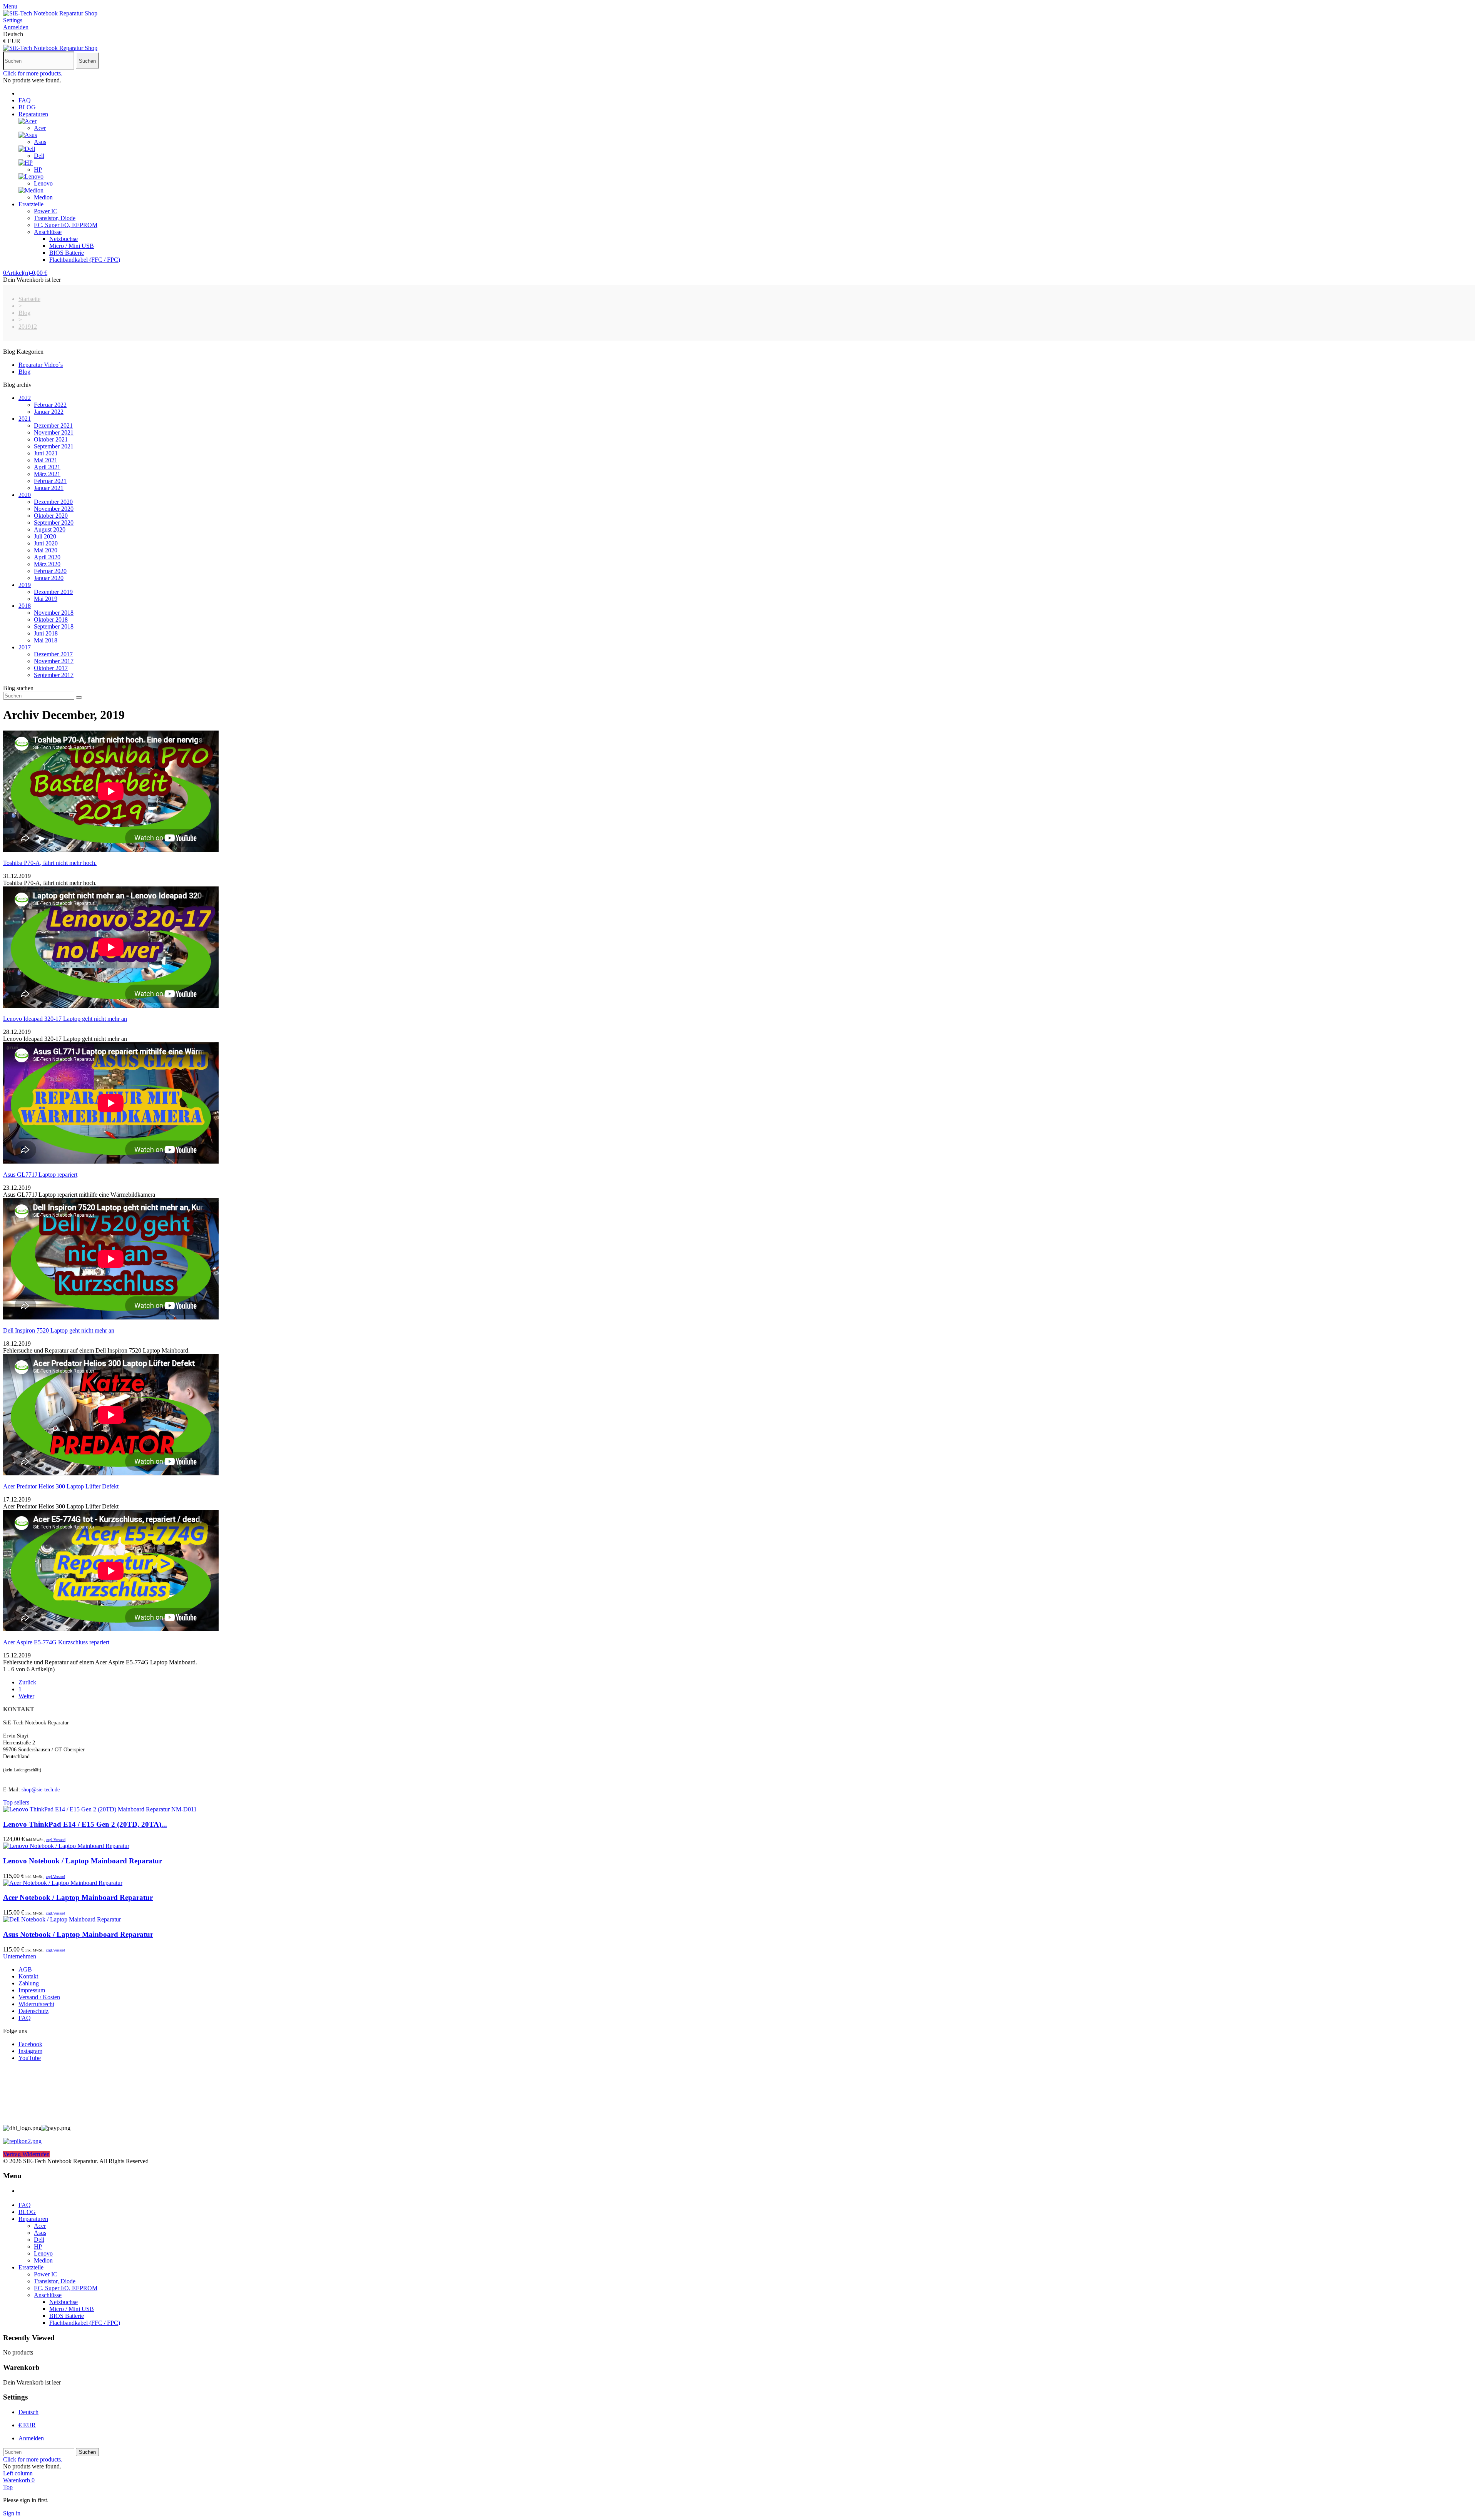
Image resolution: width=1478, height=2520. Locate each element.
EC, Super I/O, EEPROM (66, 225)
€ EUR (27, 2425)
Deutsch (28, 2412)
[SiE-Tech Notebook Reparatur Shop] (50, 13)
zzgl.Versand (56, 1840)
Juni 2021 (46, 453)
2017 (25, 647)
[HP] (26, 163)
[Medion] (31, 190)
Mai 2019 (46, 599)
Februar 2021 (50, 481)
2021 (25, 419)
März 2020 (47, 564)
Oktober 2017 (51, 668)
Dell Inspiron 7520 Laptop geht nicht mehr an (59, 1330)
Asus (40, 142)
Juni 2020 (46, 543)
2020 (25, 495)
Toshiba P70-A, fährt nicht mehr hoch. (50, 863)
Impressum (32, 1990)
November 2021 (54, 432)
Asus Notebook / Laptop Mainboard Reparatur (78, 1934)
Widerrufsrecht (36, 2004)
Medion (43, 197)
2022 (25, 398)
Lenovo (43, 183)
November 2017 (54, 661)
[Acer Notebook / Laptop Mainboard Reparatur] (63, 1883)
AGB (25, 1969)
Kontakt (28, 1976)
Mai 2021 (46, 460)
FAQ (25, 100)
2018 (25, 606)
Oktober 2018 (51, 620)
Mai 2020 (46, 550)
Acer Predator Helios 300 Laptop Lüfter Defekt (61, 1486)
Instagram (30, 2051)
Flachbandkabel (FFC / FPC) (85, 260)
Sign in (12, 2513)
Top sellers (16, 1802)
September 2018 (54, 626)
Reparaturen (33, 114)
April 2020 (47, 557)
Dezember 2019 (53, 592)
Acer (40, 128)
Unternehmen (20, 1956)
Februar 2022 (50, 405)
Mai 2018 (46, 640)
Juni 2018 (46, 633)
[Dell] (27, 149)
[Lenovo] (31, 176)
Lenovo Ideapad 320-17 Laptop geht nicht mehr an (65, 1019)
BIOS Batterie (67, 253)
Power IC (46, 211)
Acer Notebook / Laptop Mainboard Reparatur (78, 1897)
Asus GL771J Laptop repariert (40, 1175)
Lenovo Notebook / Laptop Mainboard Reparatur (83, 1861)
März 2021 (47, 474)
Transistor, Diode (55, 218)
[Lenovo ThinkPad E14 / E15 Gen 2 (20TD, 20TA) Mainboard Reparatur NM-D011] (100, 1809)
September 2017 (54, 675)
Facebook (30, 2044)
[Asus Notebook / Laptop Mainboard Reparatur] (62, 1919)
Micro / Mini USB (72, 246)
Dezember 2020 (53, 502)
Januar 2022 (49, 412)
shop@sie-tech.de (41, 1790)
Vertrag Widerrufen (26, 2154)
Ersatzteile (31, 204)
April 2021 (47, 467)
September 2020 (54, 523)
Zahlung (29, 1983)
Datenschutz (33, 2011)
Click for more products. (33, 73)
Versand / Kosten (39, 1997)
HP (38, 170)
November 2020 (54, 509)
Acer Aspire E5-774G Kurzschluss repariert (56, 1642)
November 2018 (54, 613)
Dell (39, 156)
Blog (24, 372)
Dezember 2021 (53, 426)
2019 (25, 585)
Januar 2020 (49, 578)
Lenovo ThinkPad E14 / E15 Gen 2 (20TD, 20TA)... (85, 1824)
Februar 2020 (50, 571)
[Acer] (28, 121)
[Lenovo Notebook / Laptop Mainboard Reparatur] (66, 1846)
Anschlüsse (48, 232)
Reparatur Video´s (41, 365)
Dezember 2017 (53, 654)
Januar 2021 (49, 488)
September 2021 (54, 446)
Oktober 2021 (51, 439)
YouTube (30, 2058)
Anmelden (31, 2438)
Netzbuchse (64, 239)
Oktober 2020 (51, 516)
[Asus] (28, 135)
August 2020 (50, 529)
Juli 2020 (45, 536)
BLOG (27, 107)
